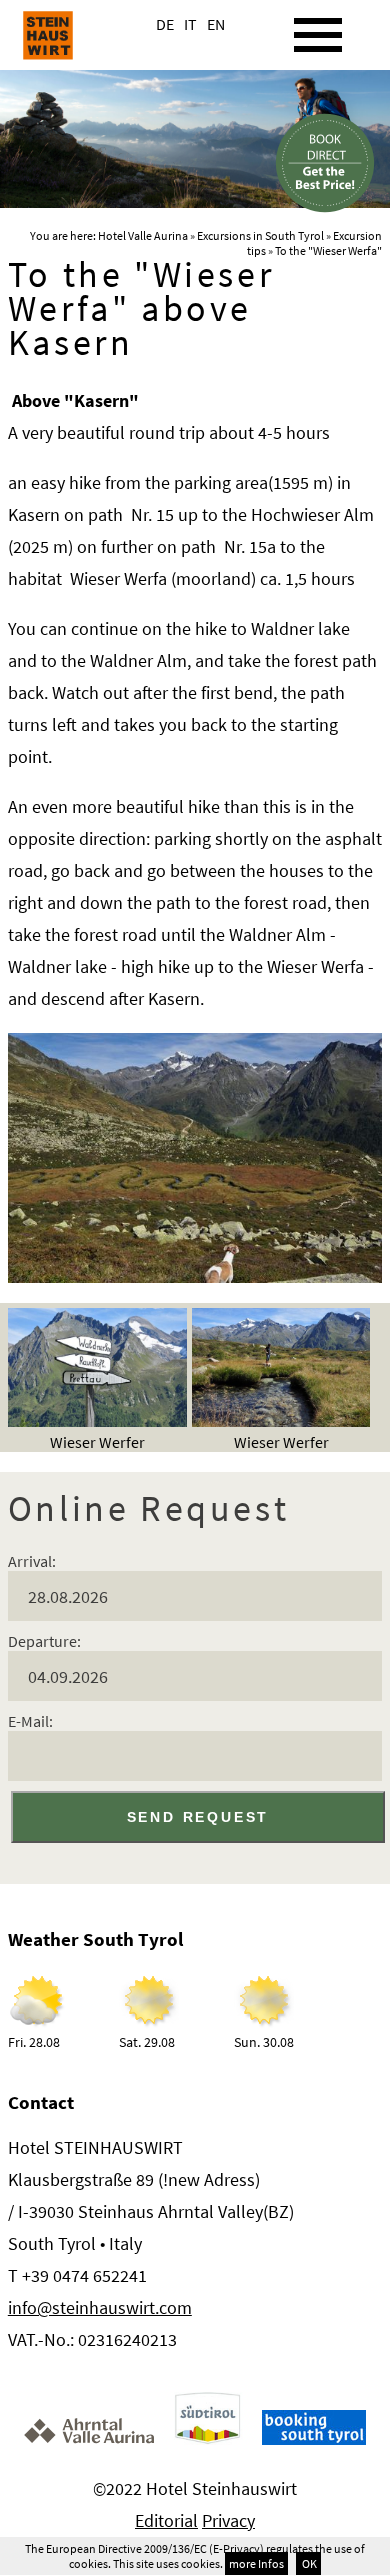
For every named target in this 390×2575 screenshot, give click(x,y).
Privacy (228, 2520)
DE (165, 24)
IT (190, 24)
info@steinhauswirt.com (100, 2307)
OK (308, 2563)
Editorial (166, 2520)
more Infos (256, 2563)
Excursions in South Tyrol (260, 235)
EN (216, 24)
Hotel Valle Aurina (143, 235)
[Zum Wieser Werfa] (195, 1277)
